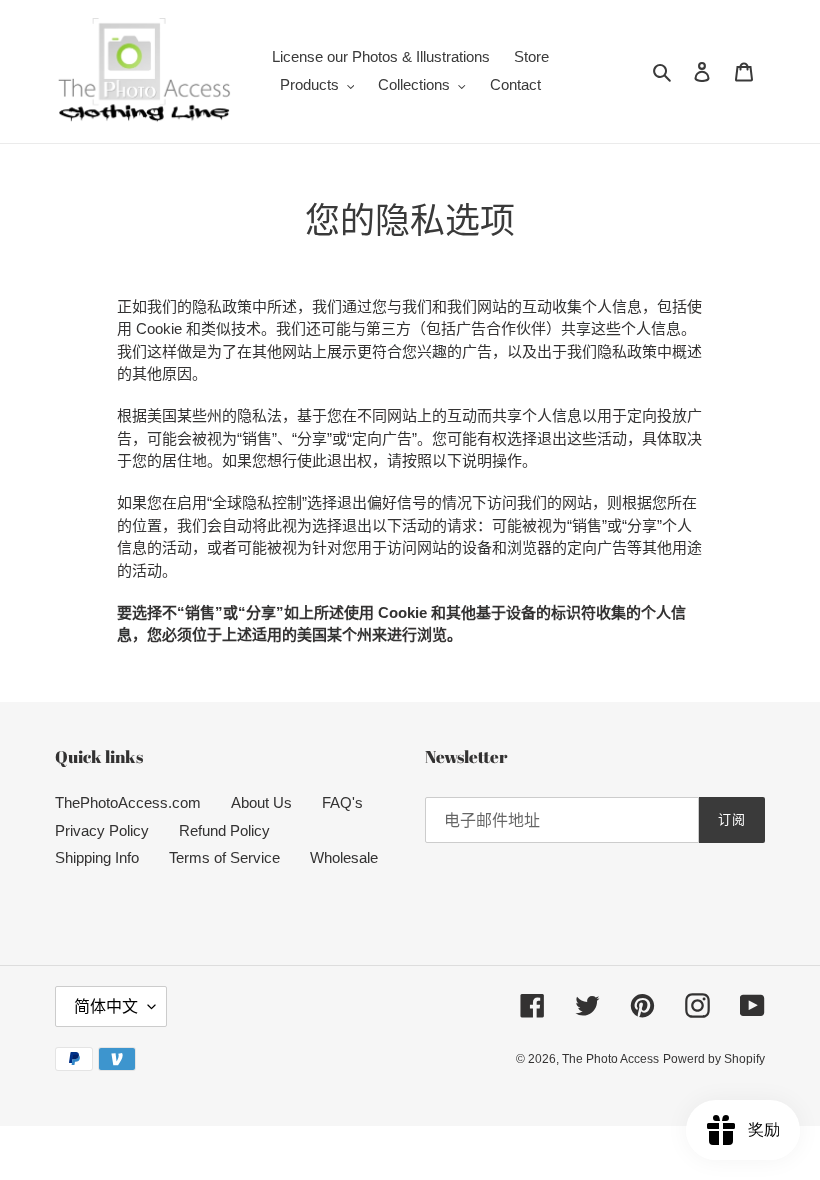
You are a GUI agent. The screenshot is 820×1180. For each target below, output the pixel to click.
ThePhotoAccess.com (128, 802)
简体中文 (106, 1006)
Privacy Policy (102, 830)
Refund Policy (224, 830)
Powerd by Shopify (714, 1059)
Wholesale (344, 857)
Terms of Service (224, 857)
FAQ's (342, 802)
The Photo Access (610, 1059)
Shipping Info (97, 857)
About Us (261, 802)
